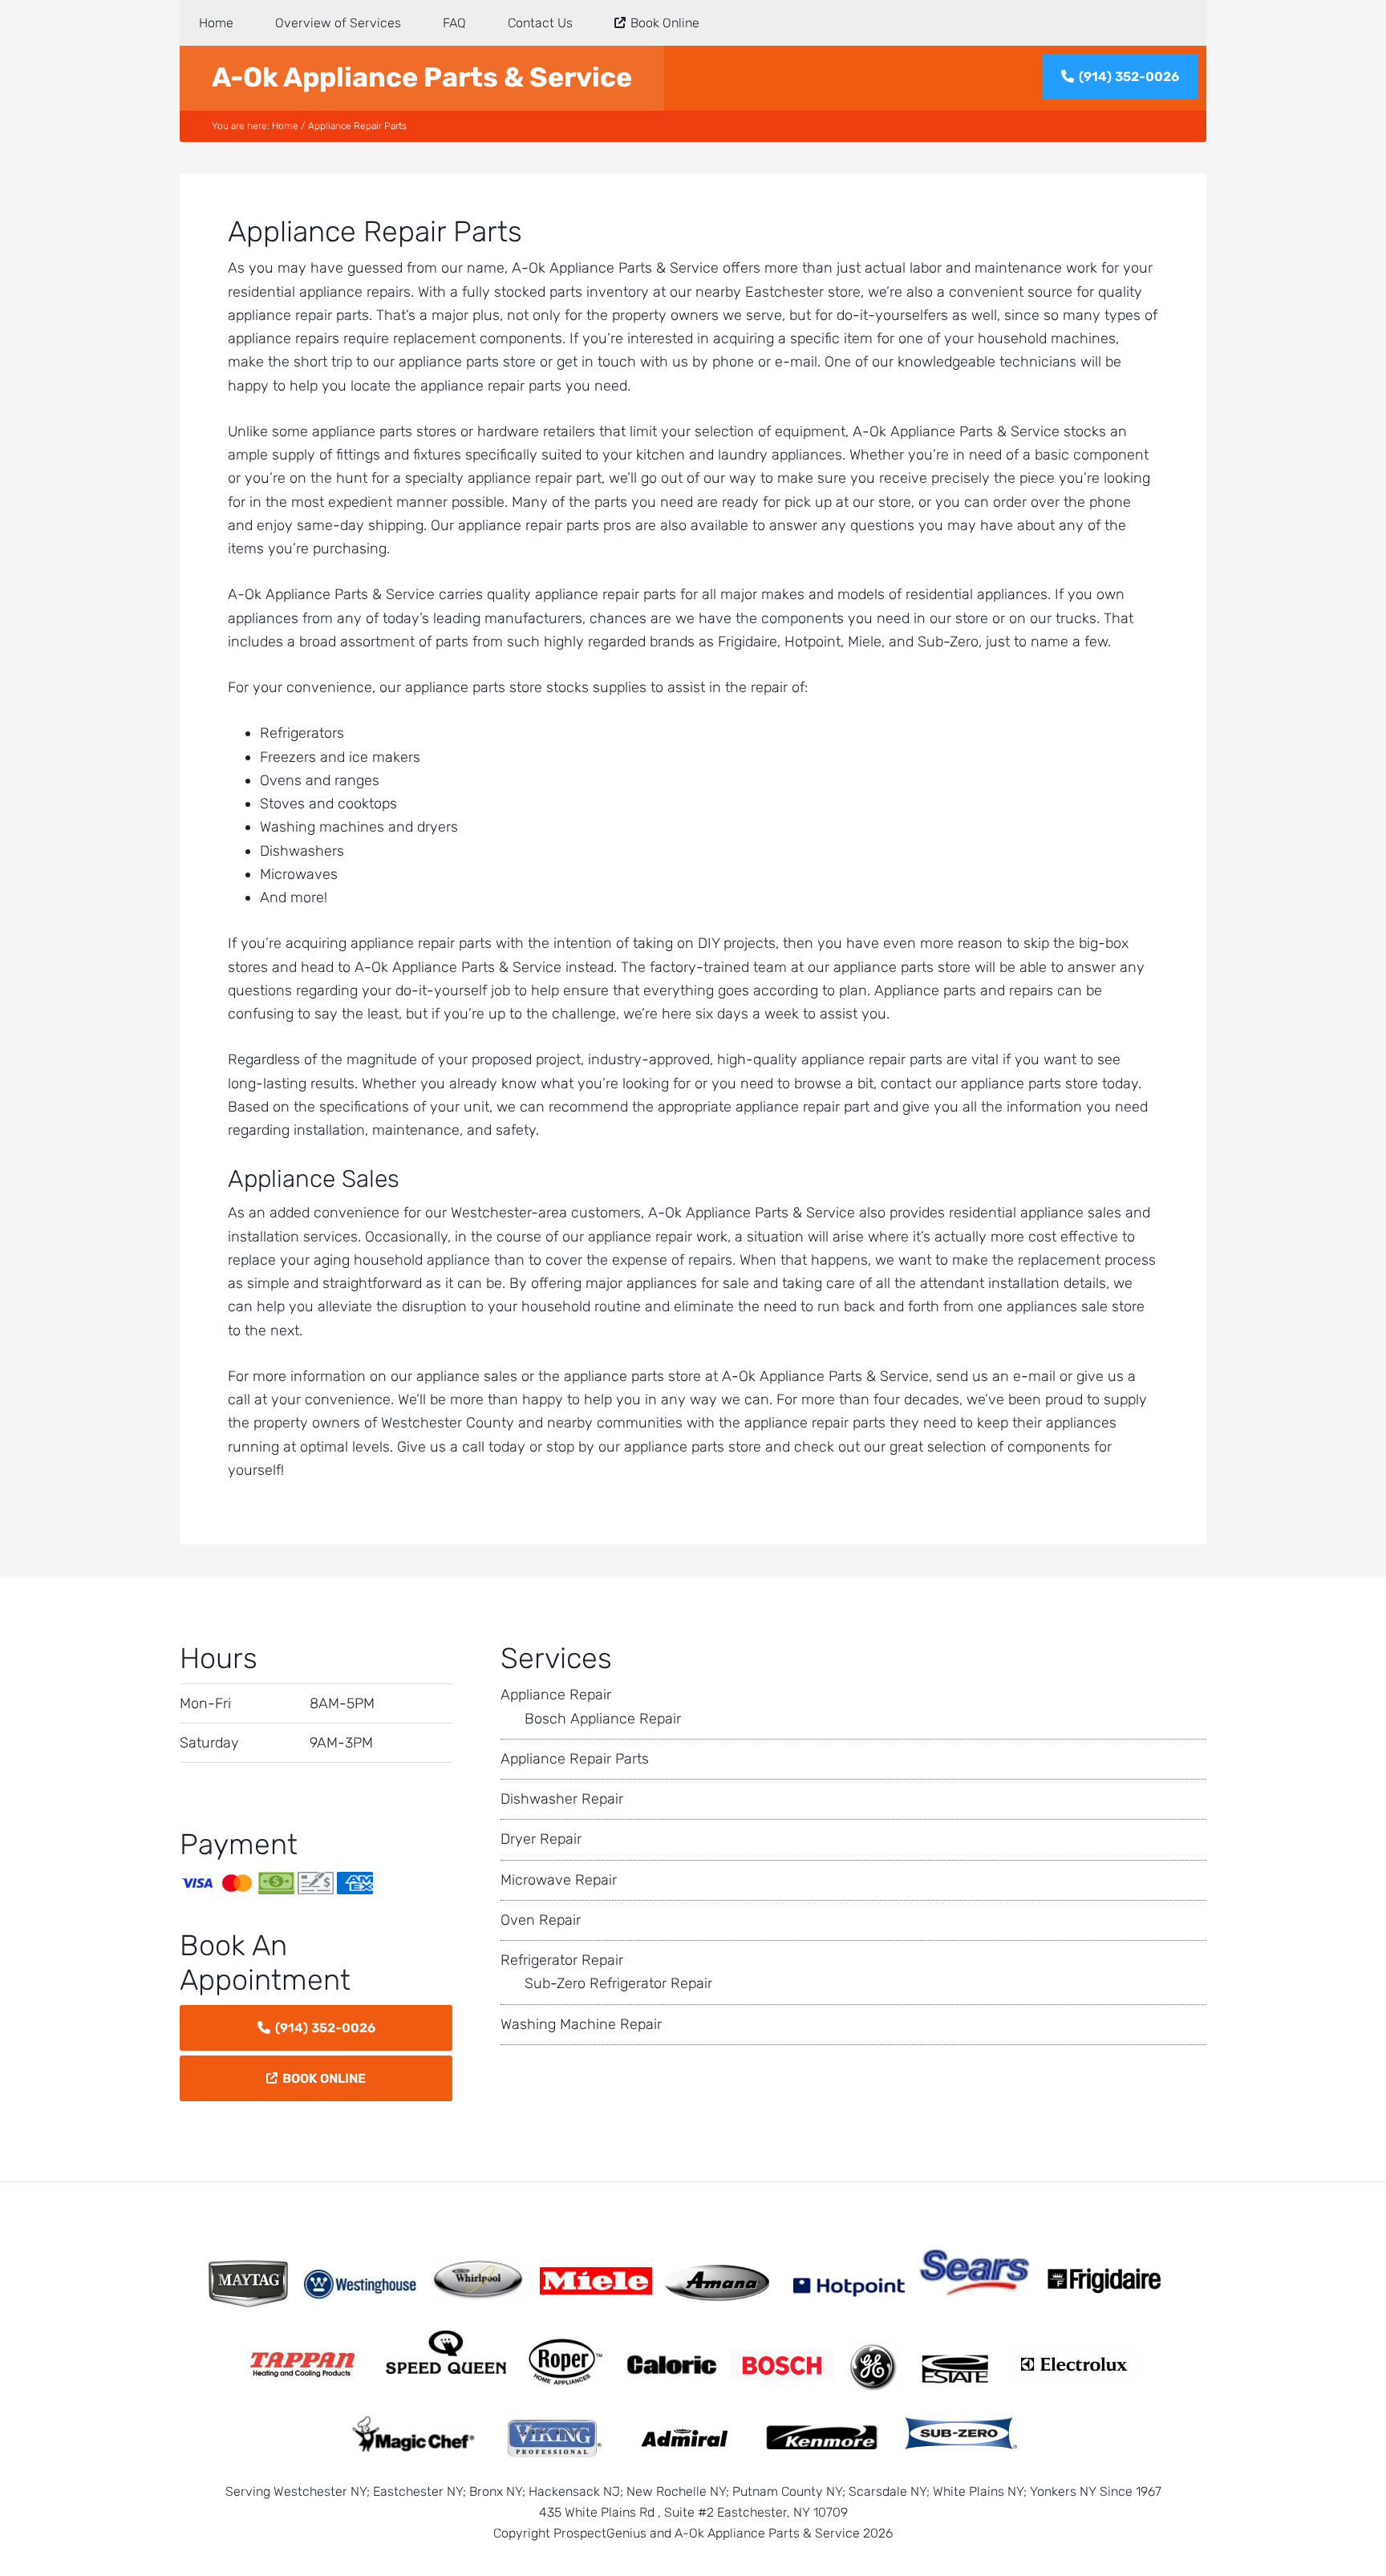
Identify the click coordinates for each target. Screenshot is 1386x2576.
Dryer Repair (541, 1839)
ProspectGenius (600, 2533)
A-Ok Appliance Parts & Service (422, 77)
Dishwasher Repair (562, 1799)
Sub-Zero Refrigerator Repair (618, 1983)
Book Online (324, 2078)
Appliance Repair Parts (575, 1759)
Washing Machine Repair (581, 2024)
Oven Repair (541, 1920)
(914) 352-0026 (1129, 77)
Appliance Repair (556, 1695)
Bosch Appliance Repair (603, 1719)
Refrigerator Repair (562, 1960)
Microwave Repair (559, 1880)
